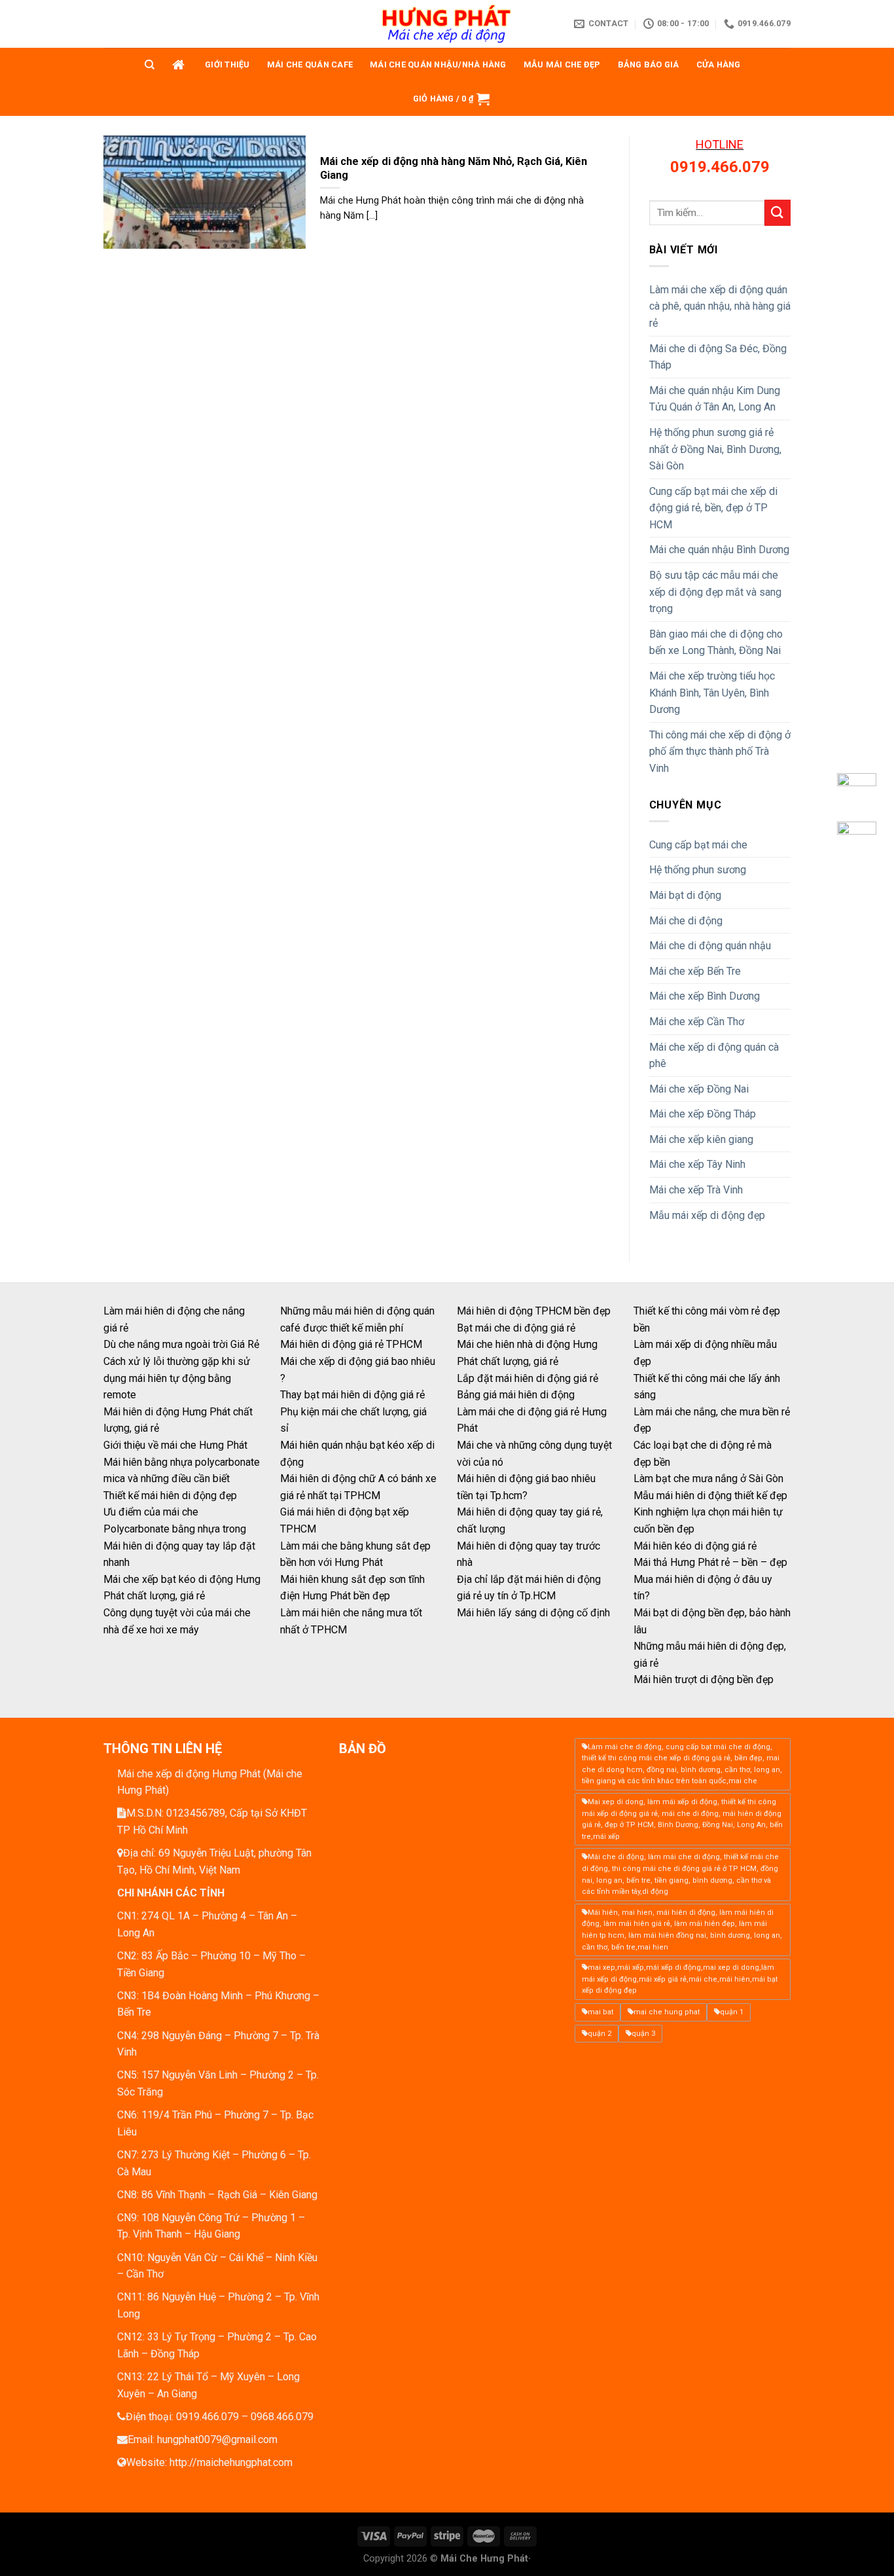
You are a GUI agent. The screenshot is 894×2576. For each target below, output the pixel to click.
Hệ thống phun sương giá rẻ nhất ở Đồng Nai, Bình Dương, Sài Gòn (715, 449)
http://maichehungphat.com (231, 2462)
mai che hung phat (667, 2012)
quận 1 (732, 2012)
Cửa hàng (719, 64)
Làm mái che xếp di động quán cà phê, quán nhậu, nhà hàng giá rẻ (720, 306)
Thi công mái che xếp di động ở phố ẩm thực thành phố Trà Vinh (720, 752)
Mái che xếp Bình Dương (705, 996)
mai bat (600, 2012)
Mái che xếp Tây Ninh (697, 1164)
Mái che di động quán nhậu (710, 946)
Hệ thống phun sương (698, 870)
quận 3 (643, 2034)
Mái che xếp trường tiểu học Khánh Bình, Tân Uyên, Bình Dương (712, 693)
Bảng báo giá (649, 64)
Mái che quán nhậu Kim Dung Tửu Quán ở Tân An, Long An (715, 399)
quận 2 (599, 2034)
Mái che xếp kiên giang (701, 1139)
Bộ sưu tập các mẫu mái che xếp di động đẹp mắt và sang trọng (715, 592)
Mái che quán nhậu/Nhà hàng (438, 64)
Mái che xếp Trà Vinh (696, 1190)
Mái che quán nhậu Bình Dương (719, 550)
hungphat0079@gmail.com (217, 2440)
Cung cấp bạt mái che (698, 845)
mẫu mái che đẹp (562, 64)
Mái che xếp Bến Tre (695, 971)
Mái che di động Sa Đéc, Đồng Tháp (718, 357)
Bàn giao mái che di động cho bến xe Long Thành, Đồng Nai (716, 643)
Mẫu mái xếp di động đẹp (707, 1215)
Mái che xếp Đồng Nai (699, 1089)
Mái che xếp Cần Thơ (697, 1022)
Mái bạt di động (685, 895)
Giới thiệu (227, 64)
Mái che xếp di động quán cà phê (714, 1056)
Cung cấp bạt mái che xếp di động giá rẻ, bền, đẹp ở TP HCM (713, 508)
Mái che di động (686, 921)
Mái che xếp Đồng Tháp (703, 1114)
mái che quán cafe (310, 64)
